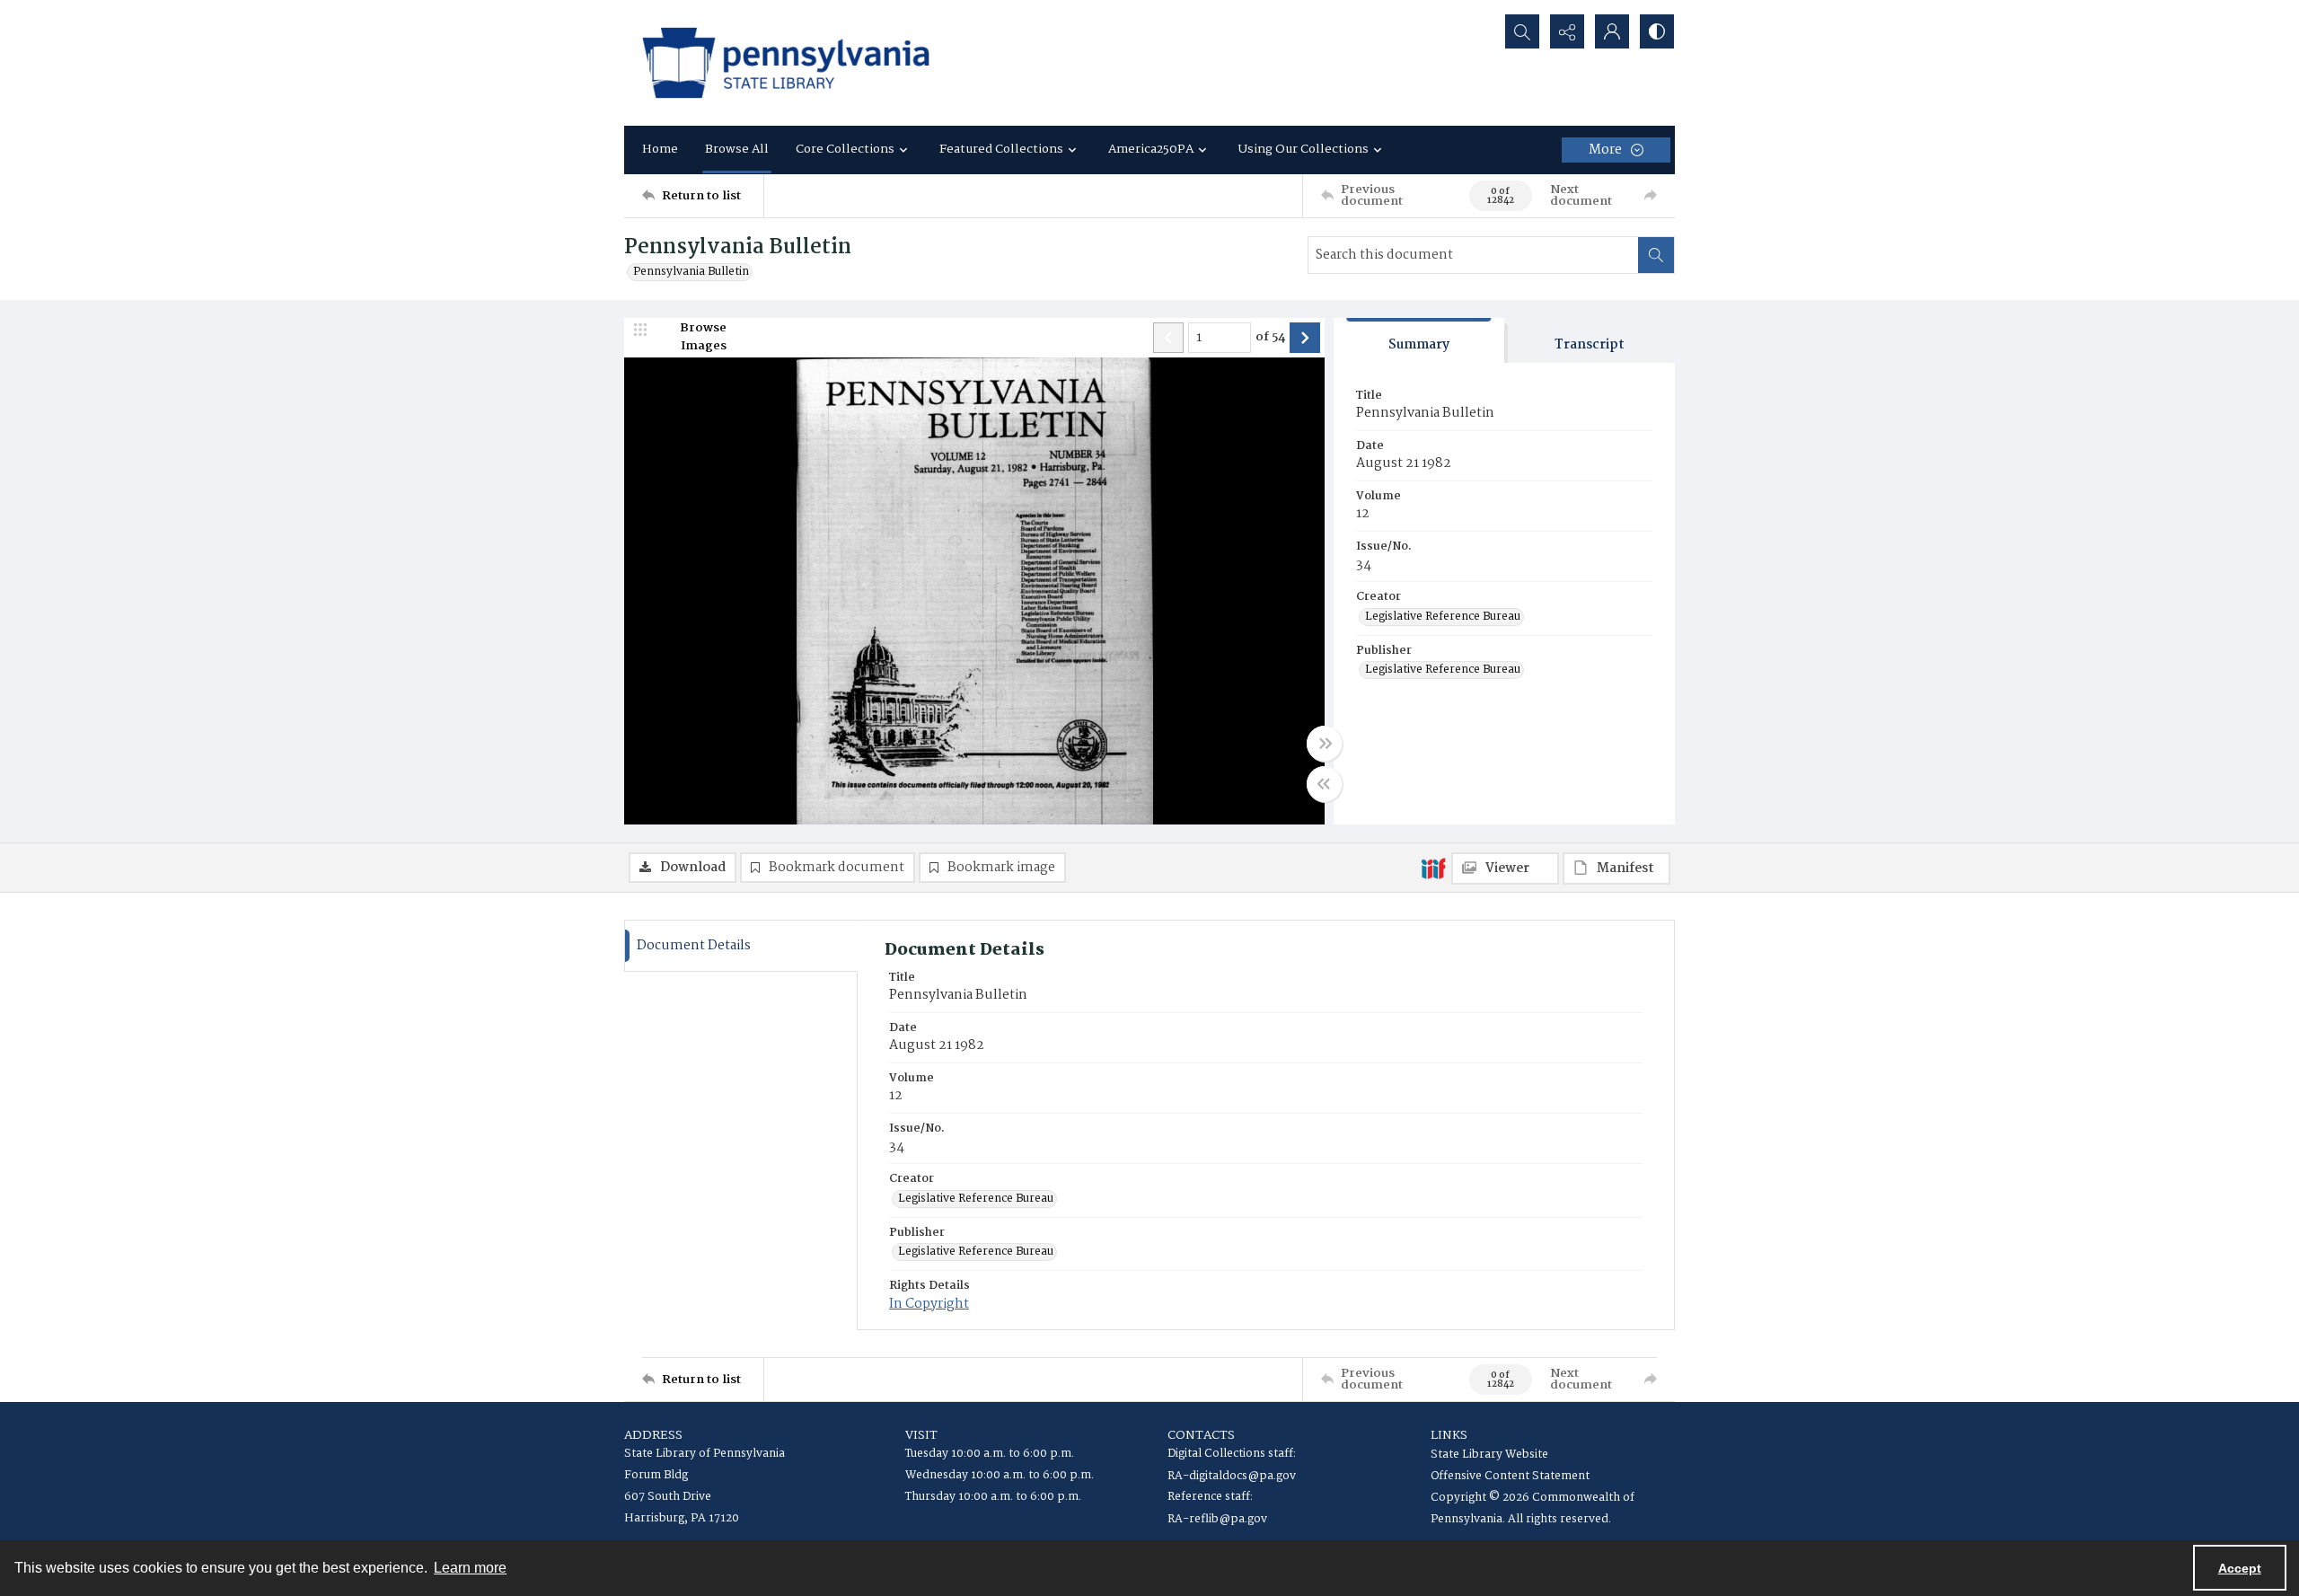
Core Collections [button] (845, 149)
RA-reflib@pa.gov (1217, 1519)
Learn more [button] (470, 1568)
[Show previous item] (1168, 338)
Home (660, 149)
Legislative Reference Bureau (1443, 617)
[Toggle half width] (1325, 784)
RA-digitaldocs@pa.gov (1232, 1476)
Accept (2240, 1568)
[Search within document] (1656, 255)
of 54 (1270, 338)
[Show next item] (1305, 338)
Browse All (737, 149)
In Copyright (929, 1304)
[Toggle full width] (1325, 744)
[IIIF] (1433, 868)
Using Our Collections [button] (1304, 149)
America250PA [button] (1151, 149)
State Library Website (1489, 1455)
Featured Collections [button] (1001, 149)
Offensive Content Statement (1510, 1476)
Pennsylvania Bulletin (691, 272)
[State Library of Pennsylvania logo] (786, 63)
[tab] (1419, 341)
